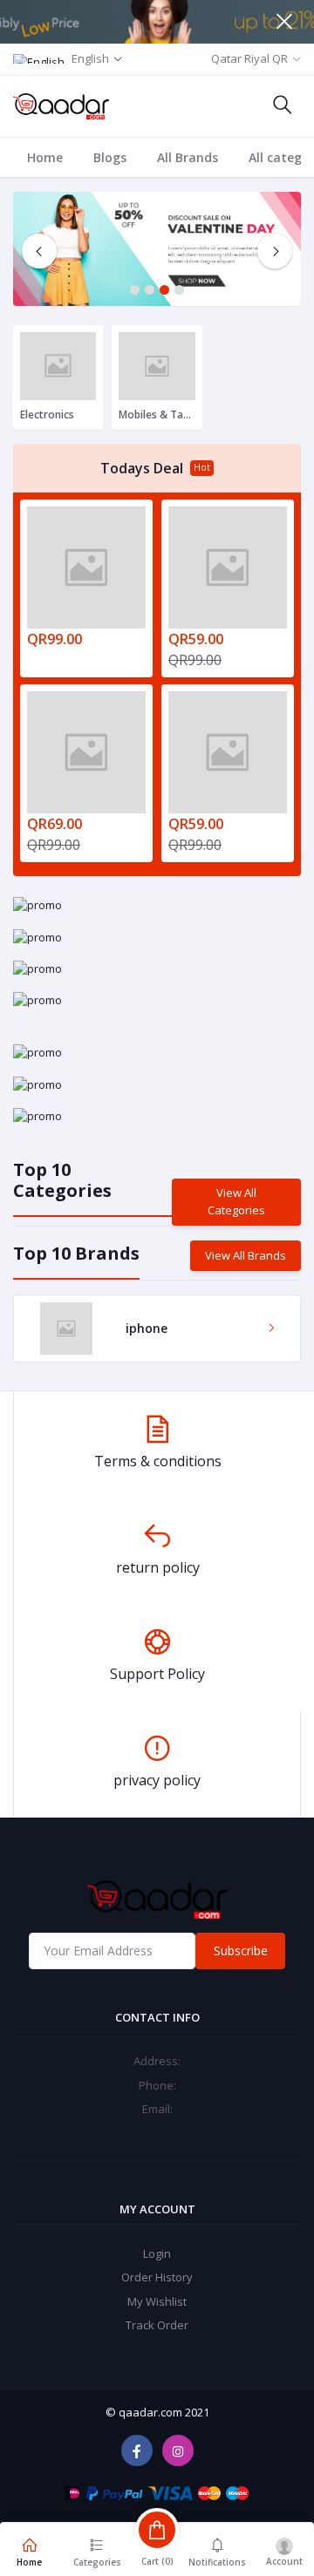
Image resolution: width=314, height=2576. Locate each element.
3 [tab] (164, 290)
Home (45, 157)
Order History (157, 2277)
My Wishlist (157, 2301)
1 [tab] (135, 290)
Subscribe (241, 1951)
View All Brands (246, 1255)
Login (157, 2253)
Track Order (157, 2325)
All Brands (188, 157)
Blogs (110, 157)
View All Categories (236, 1201)
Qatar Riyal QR (249, 58)
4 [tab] (179, 290)
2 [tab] (150, 290)
